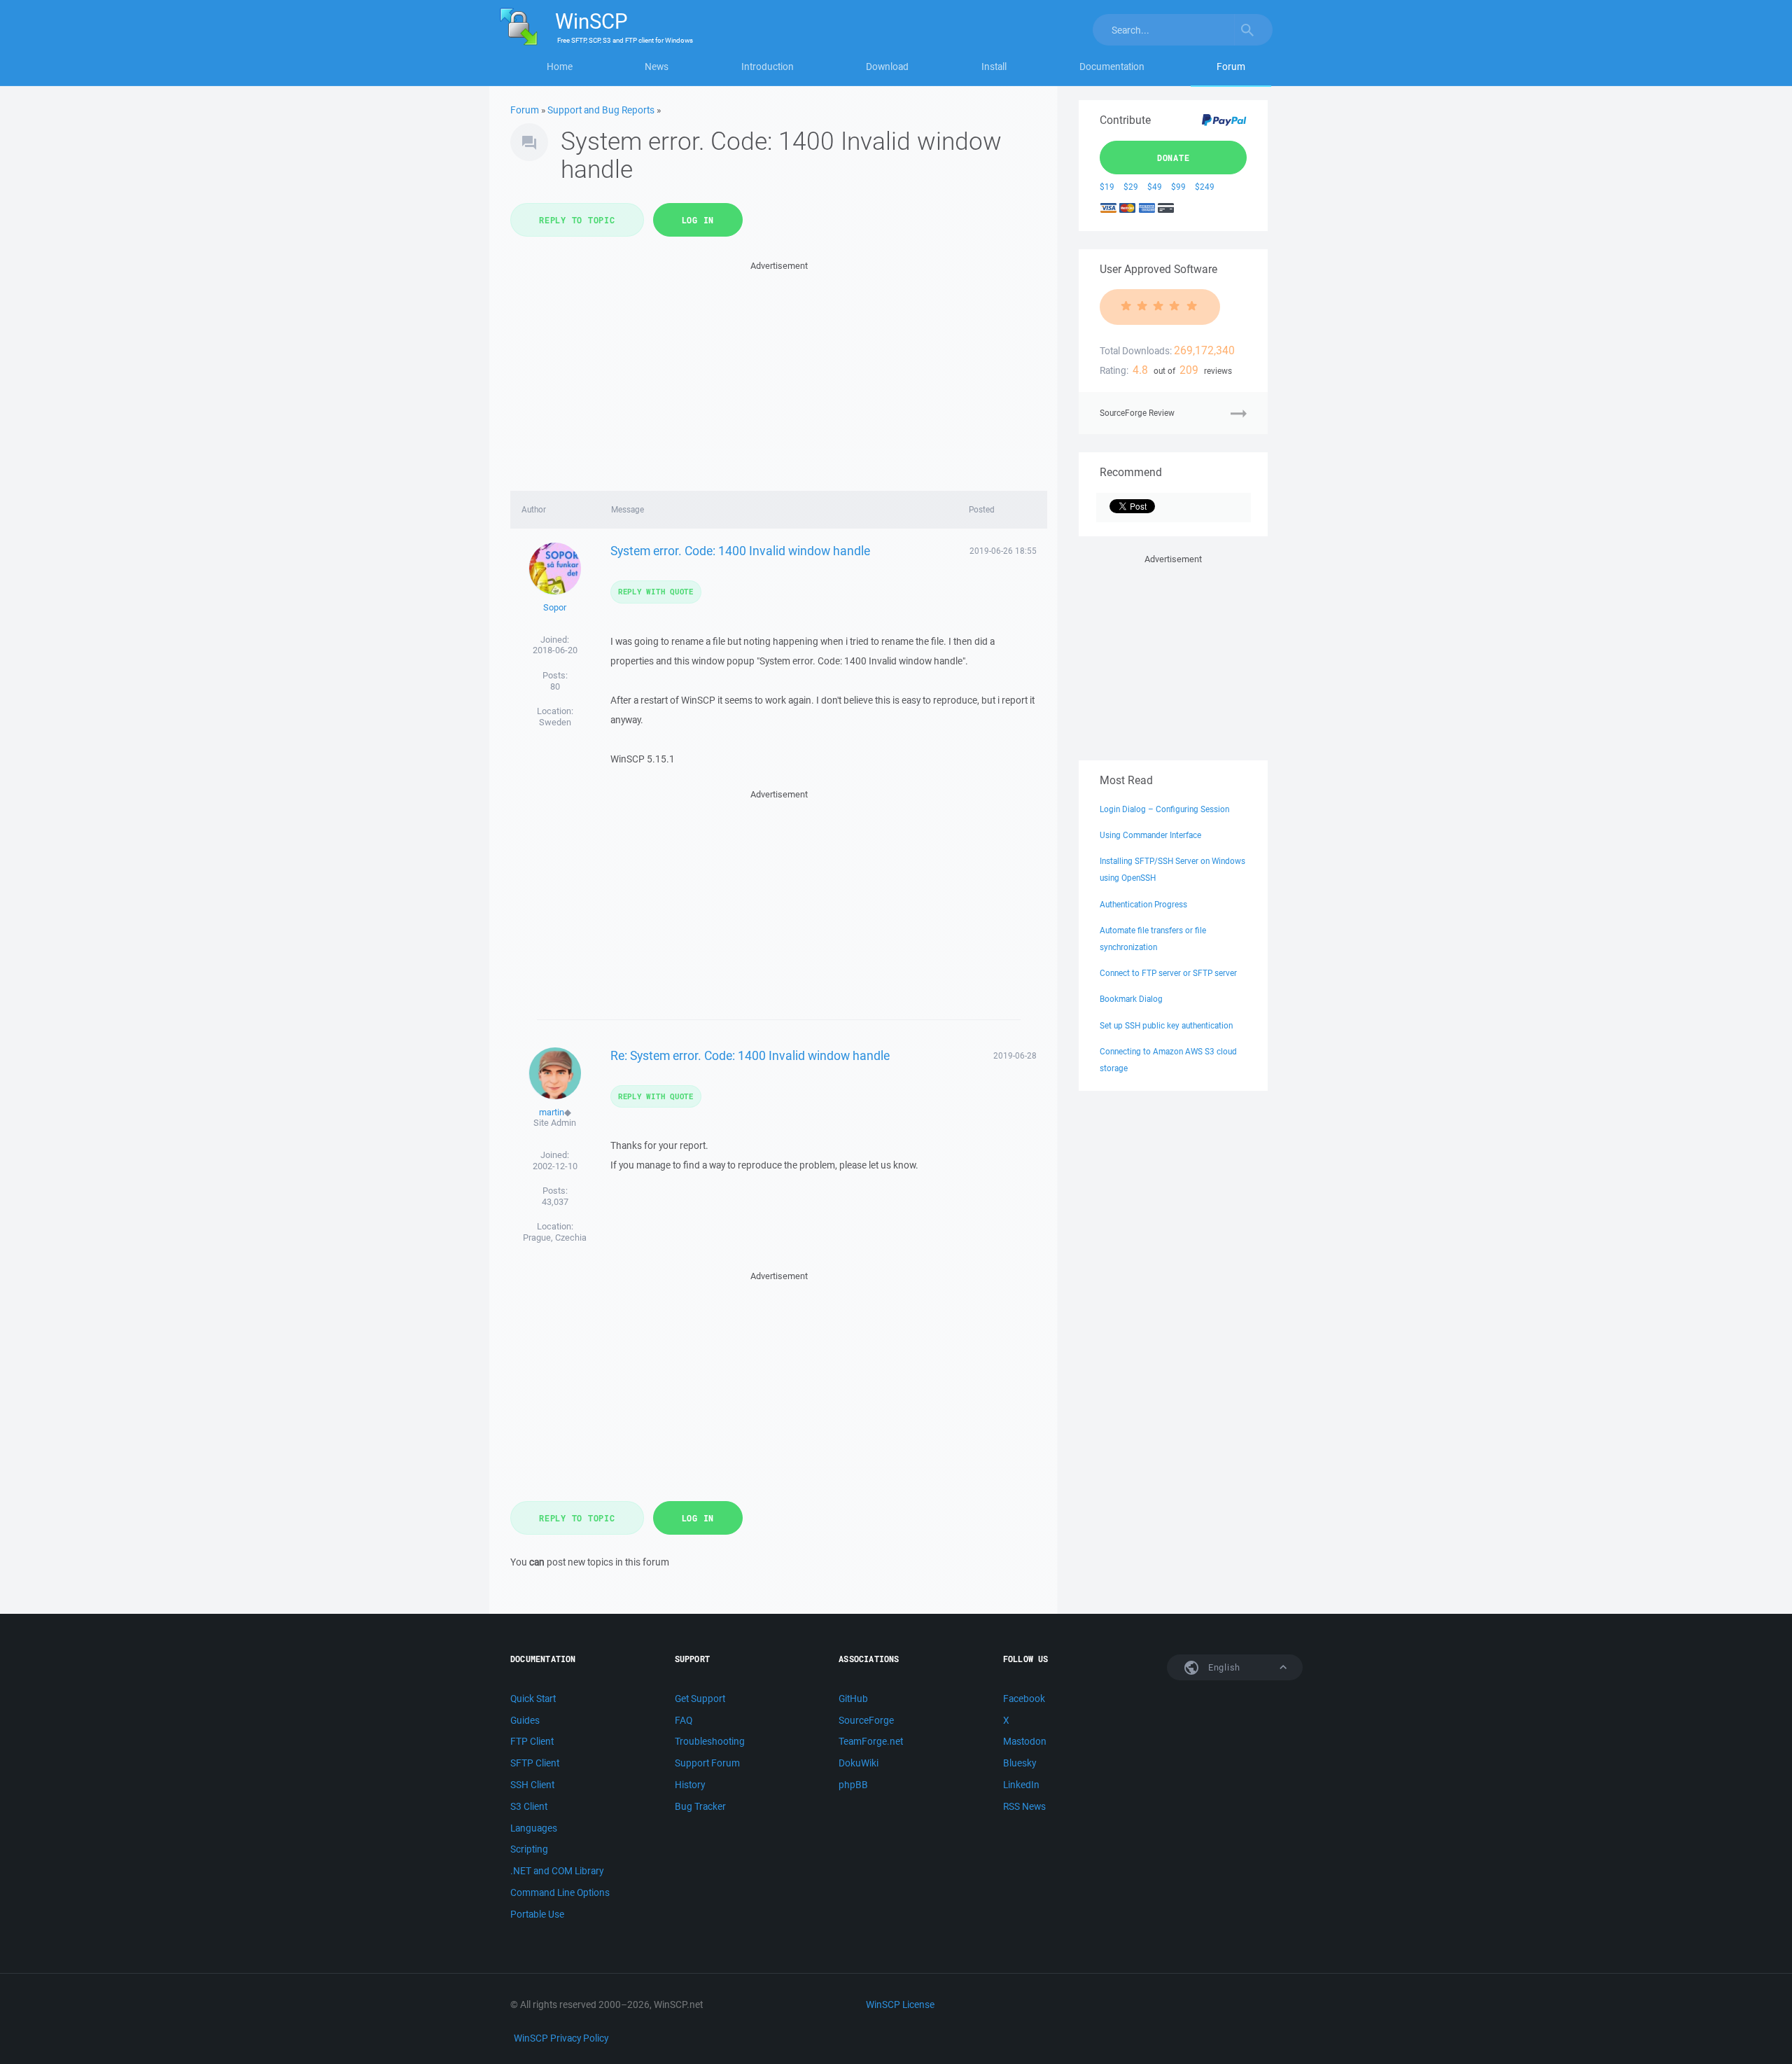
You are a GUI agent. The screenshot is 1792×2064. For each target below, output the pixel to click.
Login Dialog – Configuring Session (1164, 809)
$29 (1131, 187)
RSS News (1024, 1806)
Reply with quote (656, 591)
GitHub (853, 1699)
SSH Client (532, 1785)
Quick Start (533, 1699)
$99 (1178, 187)
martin (552, 1112)
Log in (698, 220)
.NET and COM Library (557, 1871)
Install (994, 67)
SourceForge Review (1137, 413)
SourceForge (866, 1720)
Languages (534, 1828)
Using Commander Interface (1150, 835)
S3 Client (529, 1806)
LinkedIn (1021, 1785)
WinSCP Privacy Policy (561, 2038)
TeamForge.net (871, 1741)
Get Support (700, 1699)
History (690, 1785)
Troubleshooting (710, 1741)
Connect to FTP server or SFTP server (1168, 973)
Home (560, 67)
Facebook (1024, 1699)
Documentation (1112, 67)
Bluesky (1020, 1763)
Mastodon (1025, 1741)
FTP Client (532, 1741)
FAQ (684, 1720)
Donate (1174, 158)
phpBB (853, 1785)
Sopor (555, 607)
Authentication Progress (1143, 904)
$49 (1155, 187)
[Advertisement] (779, 372)
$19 (1107, 187)
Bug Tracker (700, 1806)
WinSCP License (900, 2004)
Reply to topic (577, 220)
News (657, 67)
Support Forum (707, 1763)
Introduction (768, 67)
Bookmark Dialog (1131, 999)
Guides (525, 1720)
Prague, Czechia (555, 1237)
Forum (1231, 67)
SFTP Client (535, 1763)
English (1223, 1667)
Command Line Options (560, 1892)
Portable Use (537, 1914)
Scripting (529, 1849)
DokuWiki (859, 1763)
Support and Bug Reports (601, 110)
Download (887, 67)
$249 (1205, 187)
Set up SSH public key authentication (1166, 1025)
